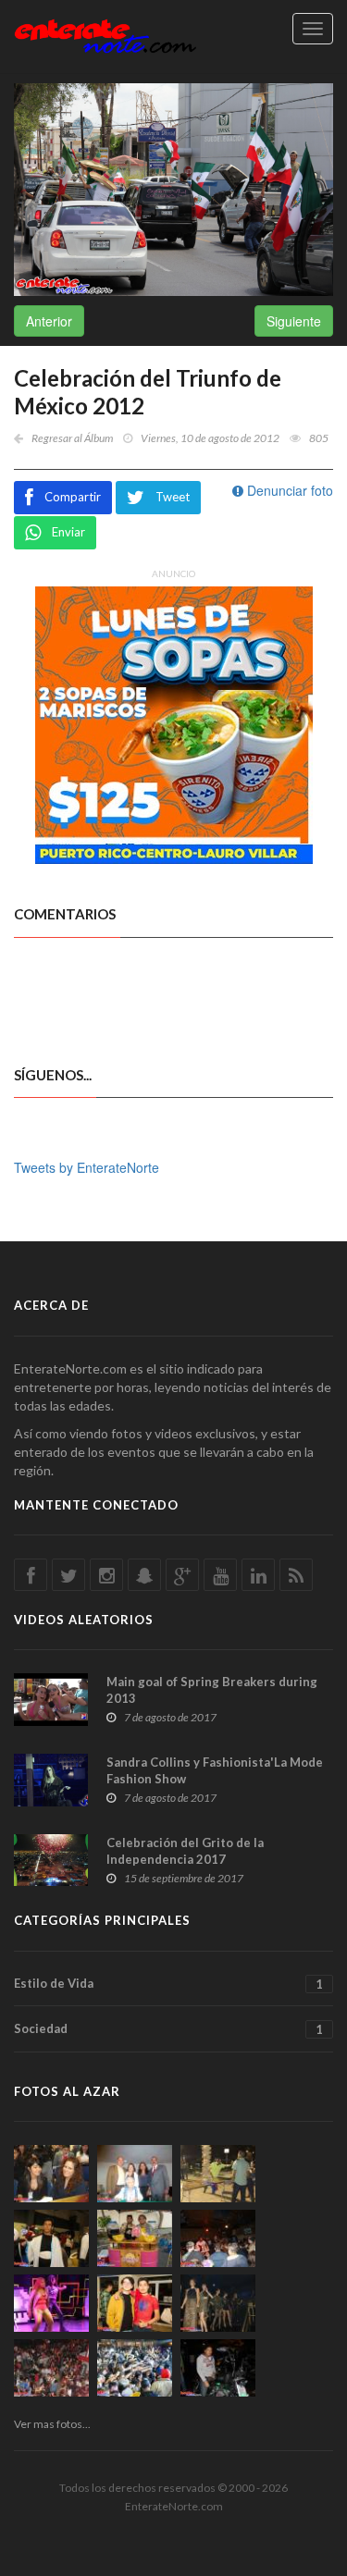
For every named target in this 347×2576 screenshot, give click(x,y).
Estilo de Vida (168, 1984)
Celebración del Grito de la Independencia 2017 (185, 1851)
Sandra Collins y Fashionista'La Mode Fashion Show (215, 1770)
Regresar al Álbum (72, 438)
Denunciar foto (288, 490)
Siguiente (294, 321)
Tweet (173, 497)
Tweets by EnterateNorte (87, 1167)
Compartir (73, 497)
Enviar (68, 532)
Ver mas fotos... (52, 2424)
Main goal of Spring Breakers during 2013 (212, 1690)
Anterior (49, 321)
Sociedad (168, 2029)
